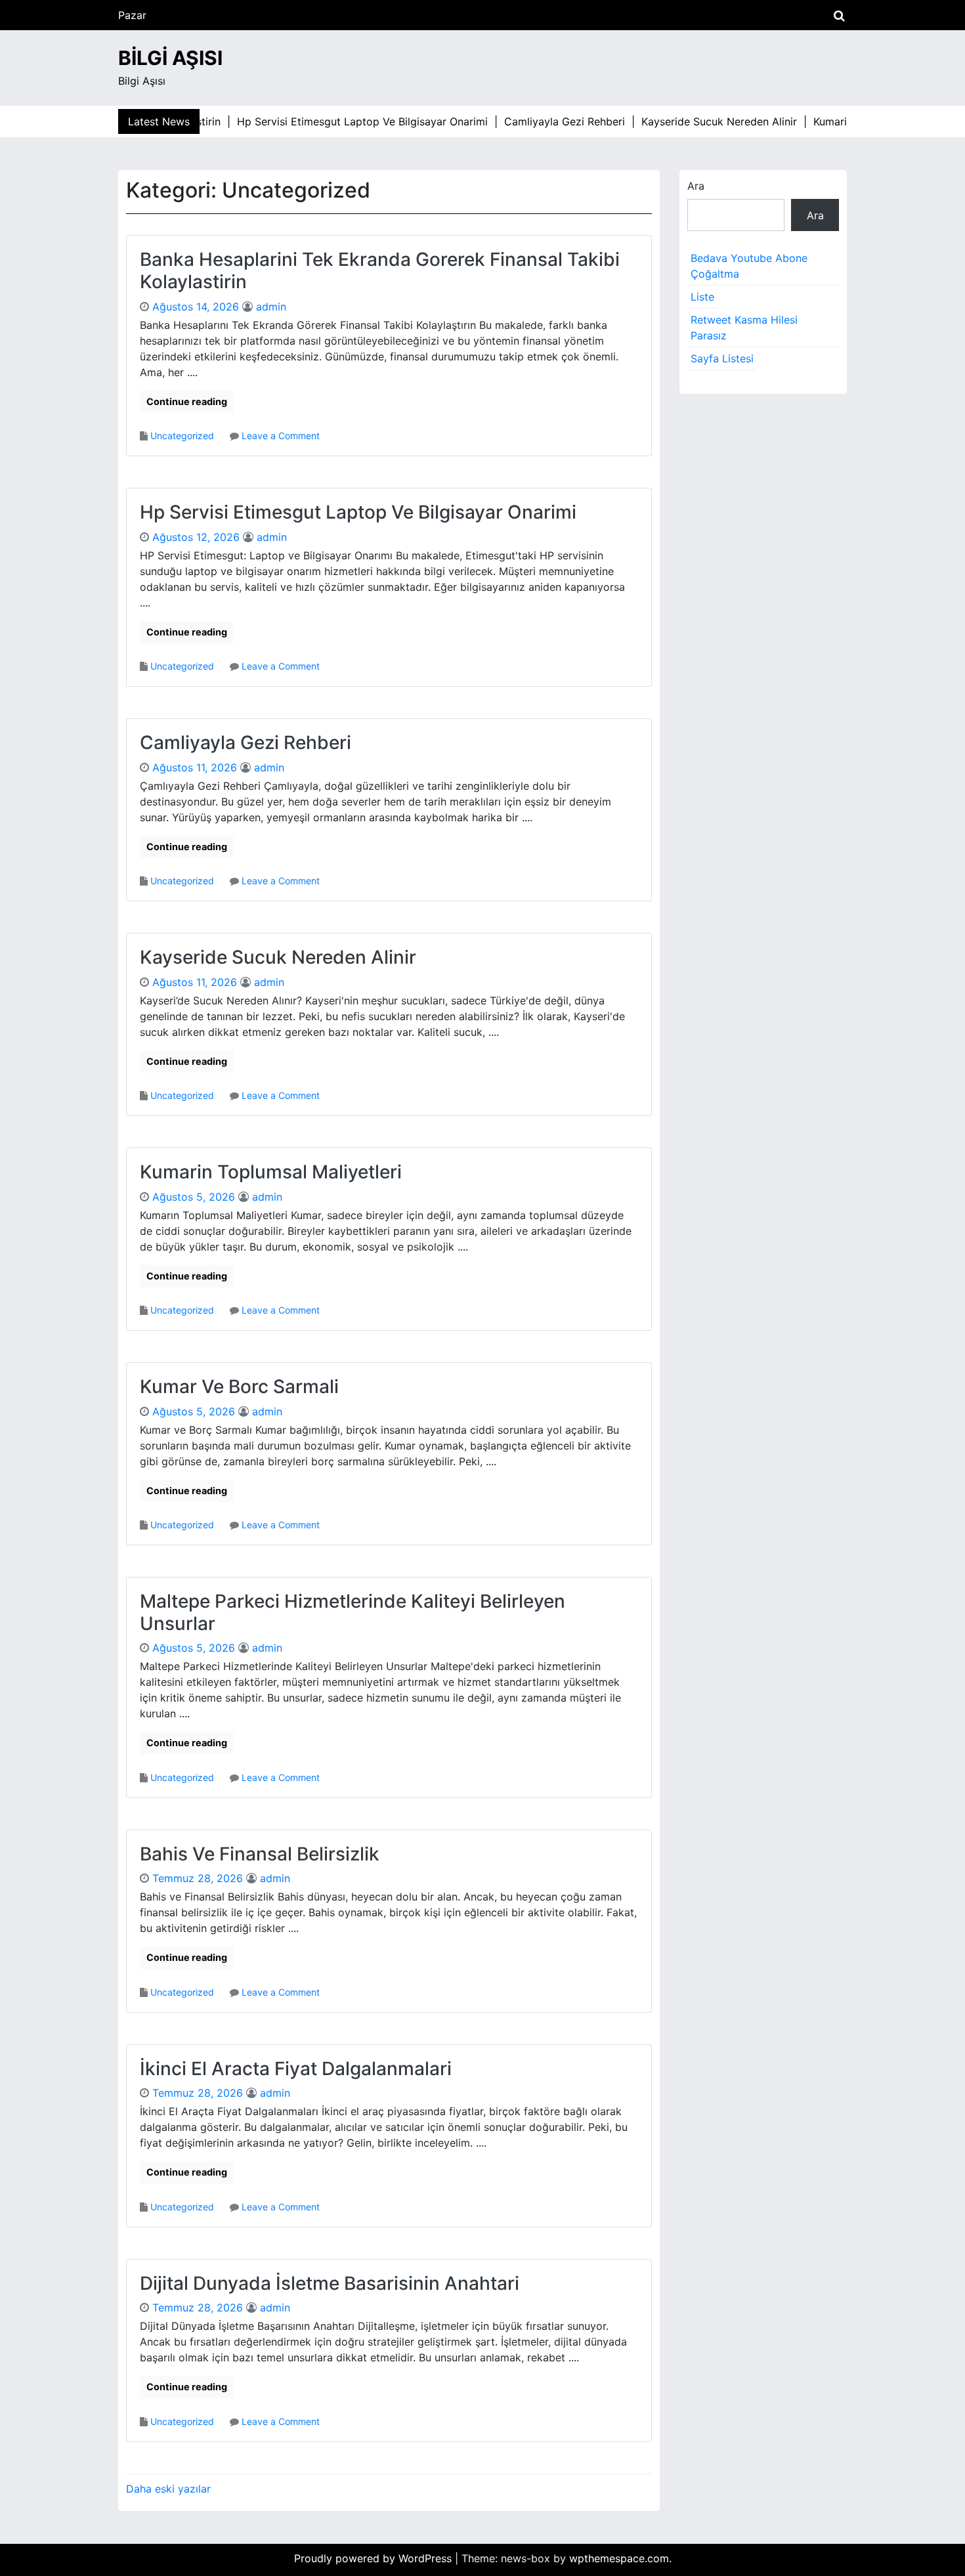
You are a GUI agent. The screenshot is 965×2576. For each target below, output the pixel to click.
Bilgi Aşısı (170, 58)
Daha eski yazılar (168, 2489)
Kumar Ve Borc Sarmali (239, 1386)
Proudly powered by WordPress (375, 2558)
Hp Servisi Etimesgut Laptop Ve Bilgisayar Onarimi (358, 512)
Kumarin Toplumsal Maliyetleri (271, 1172)
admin (271, 307)
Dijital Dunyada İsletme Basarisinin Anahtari (330, 2283)
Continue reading (187, 401)
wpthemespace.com (619, 2558)
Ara (696, 186)
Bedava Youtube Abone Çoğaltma (749, 266)
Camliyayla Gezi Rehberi (246, 742)
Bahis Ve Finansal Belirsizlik (260, 1854)
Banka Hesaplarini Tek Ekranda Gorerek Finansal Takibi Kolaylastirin (380, 270)
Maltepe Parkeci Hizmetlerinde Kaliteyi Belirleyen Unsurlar (353, 1612)
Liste (702, 297)
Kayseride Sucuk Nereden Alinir (278, 957)
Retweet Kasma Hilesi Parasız (744, 328)
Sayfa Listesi (722, 358)
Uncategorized (182, 436)
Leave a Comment (281, 436)
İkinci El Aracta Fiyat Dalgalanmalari (296, 2069)
